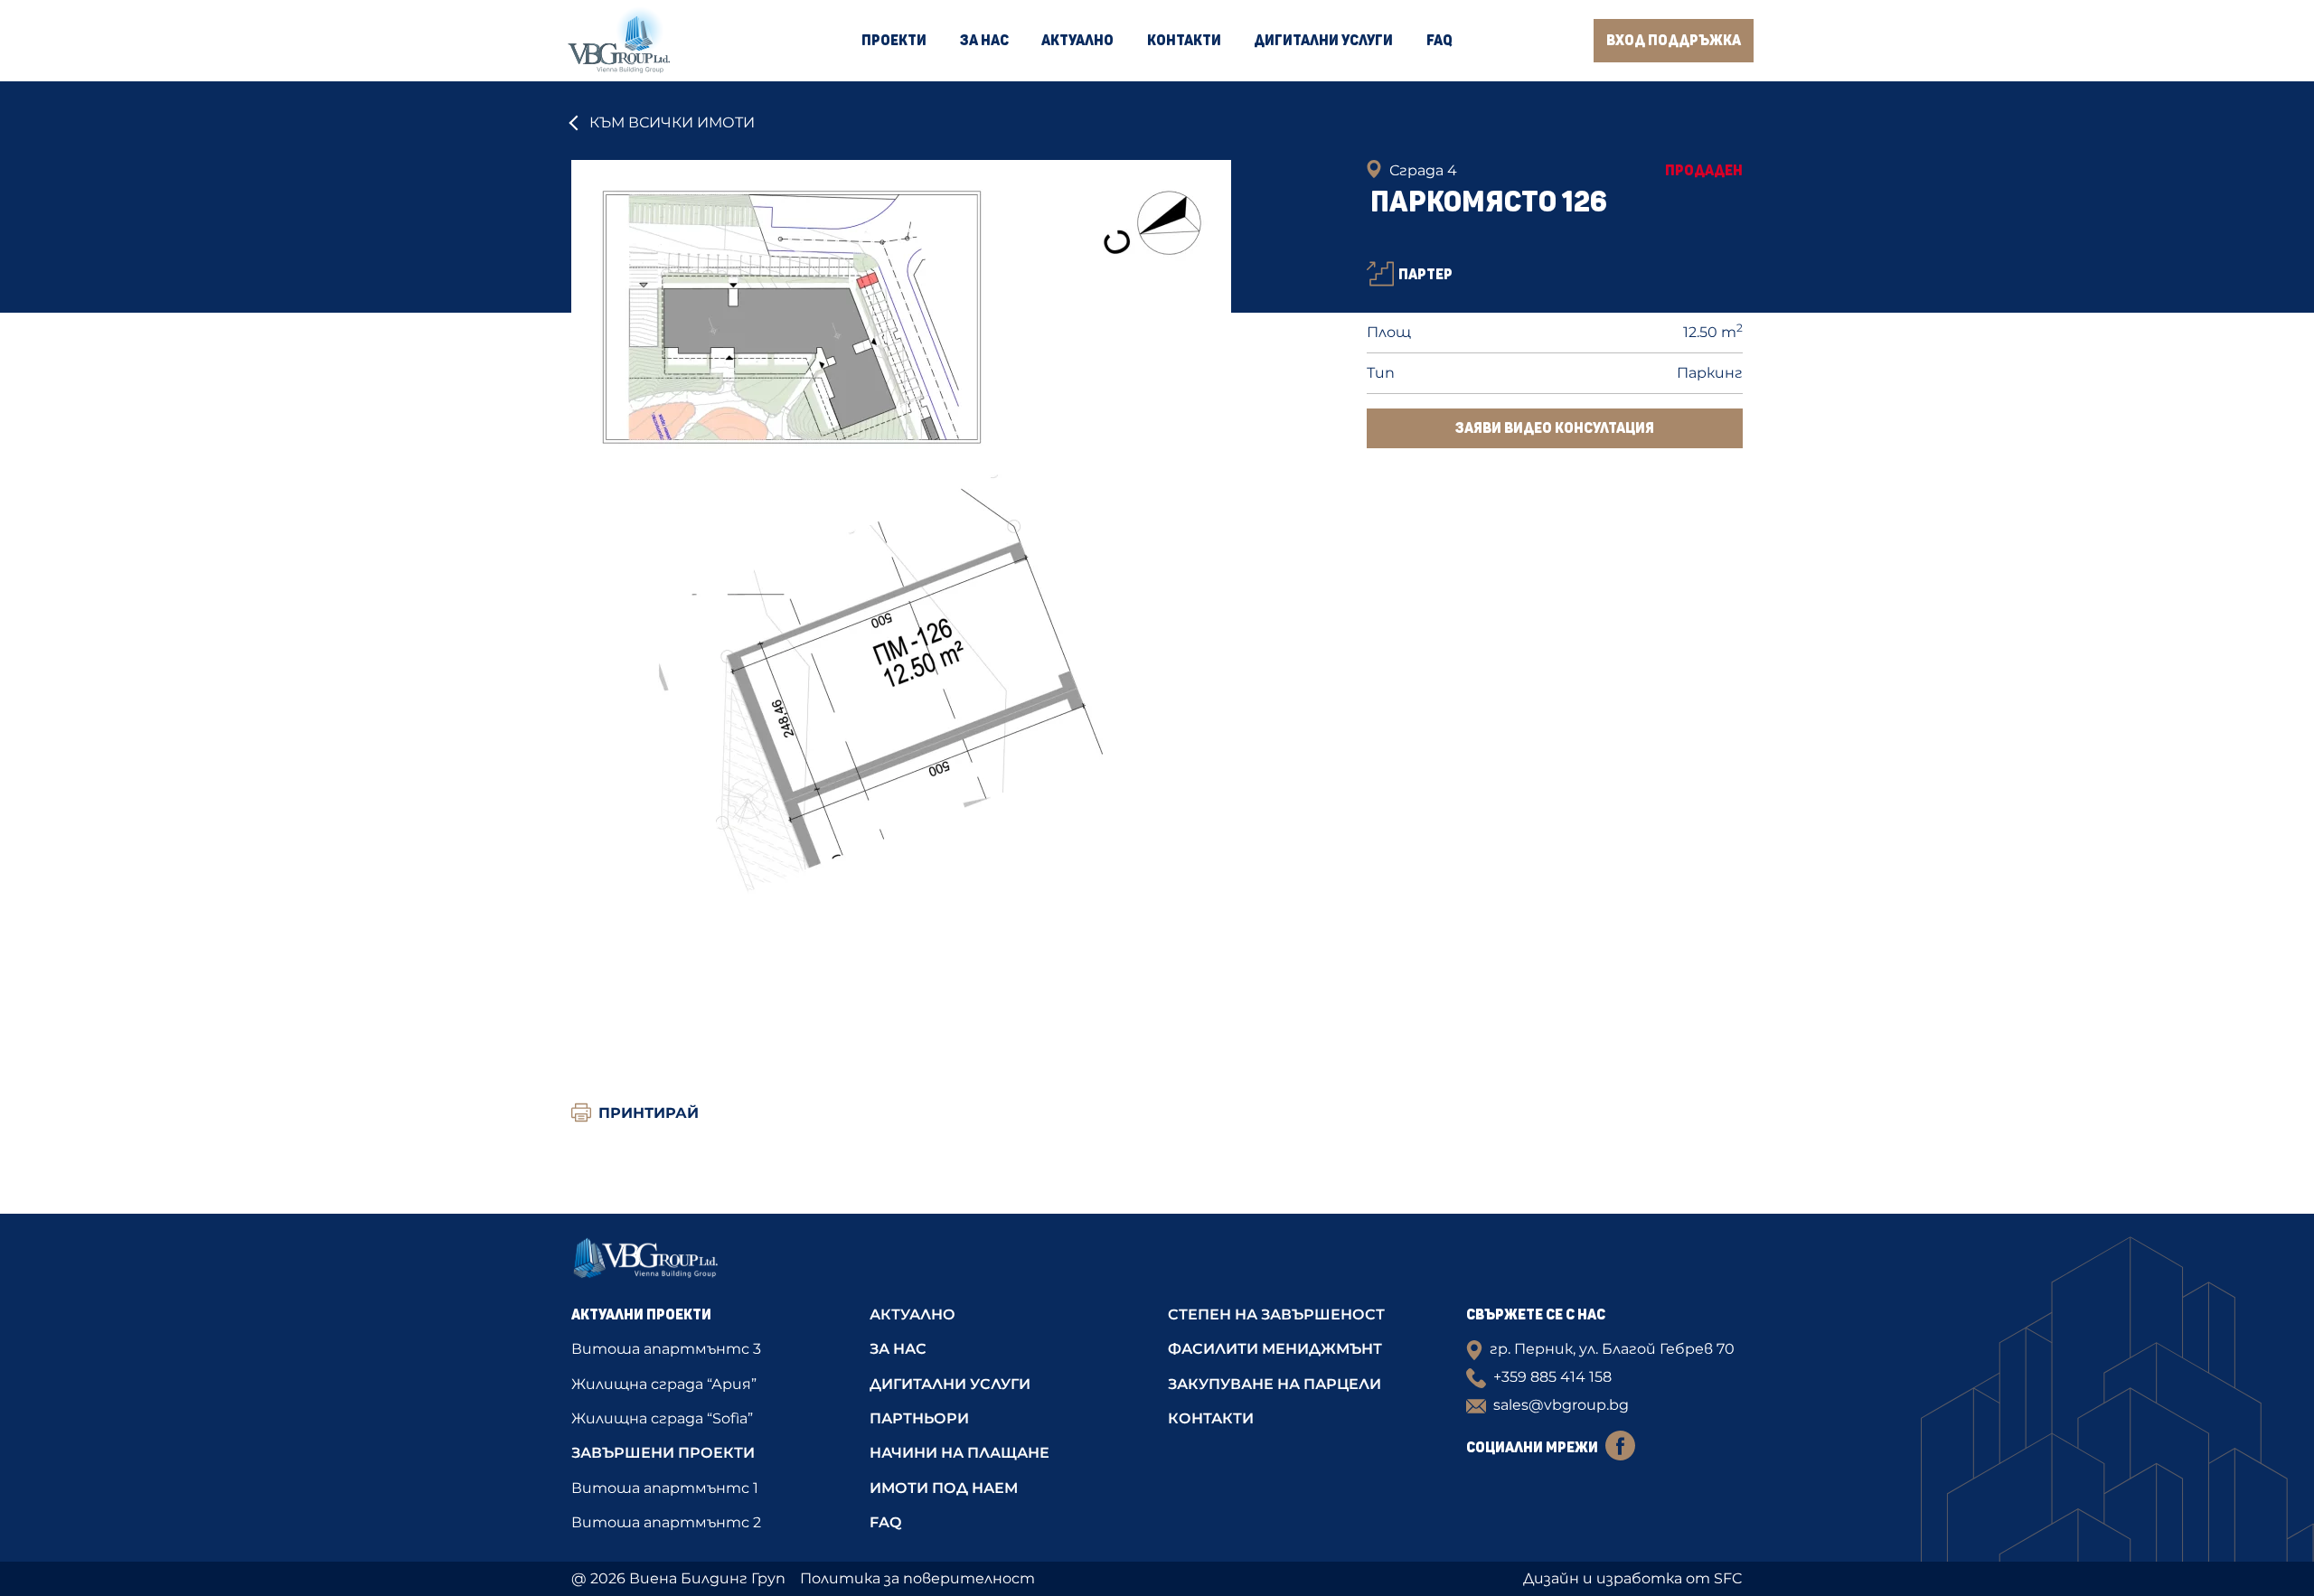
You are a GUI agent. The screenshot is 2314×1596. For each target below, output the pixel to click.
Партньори (919, 1418)
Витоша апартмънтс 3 (666, 1349)
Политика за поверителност (917, 1578)
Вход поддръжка (1674, 41)
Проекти (894, 41)
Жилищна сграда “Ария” (664, 1384)
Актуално (1077, 41)
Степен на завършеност (1276, 1314)
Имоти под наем (944, 1488)
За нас (984, 41)
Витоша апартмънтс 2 (666, 1522)
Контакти (1184, 41)
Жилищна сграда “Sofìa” (662, 1418)
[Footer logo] (710, 1263)
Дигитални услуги (1323, 41)
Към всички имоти (672, 122)
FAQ (1439, 41)
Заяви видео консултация (1555, 428)
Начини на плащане (959, 1453)
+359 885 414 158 (1552, 1377)
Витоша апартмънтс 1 (665, 1488)
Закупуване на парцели (1275, 1384)
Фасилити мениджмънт (1275, 1349)
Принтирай (649, 1113)
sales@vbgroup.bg (1561, 1405)
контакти (1211, 1418)
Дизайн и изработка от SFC (1633, 1578)
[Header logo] (619, 41)
